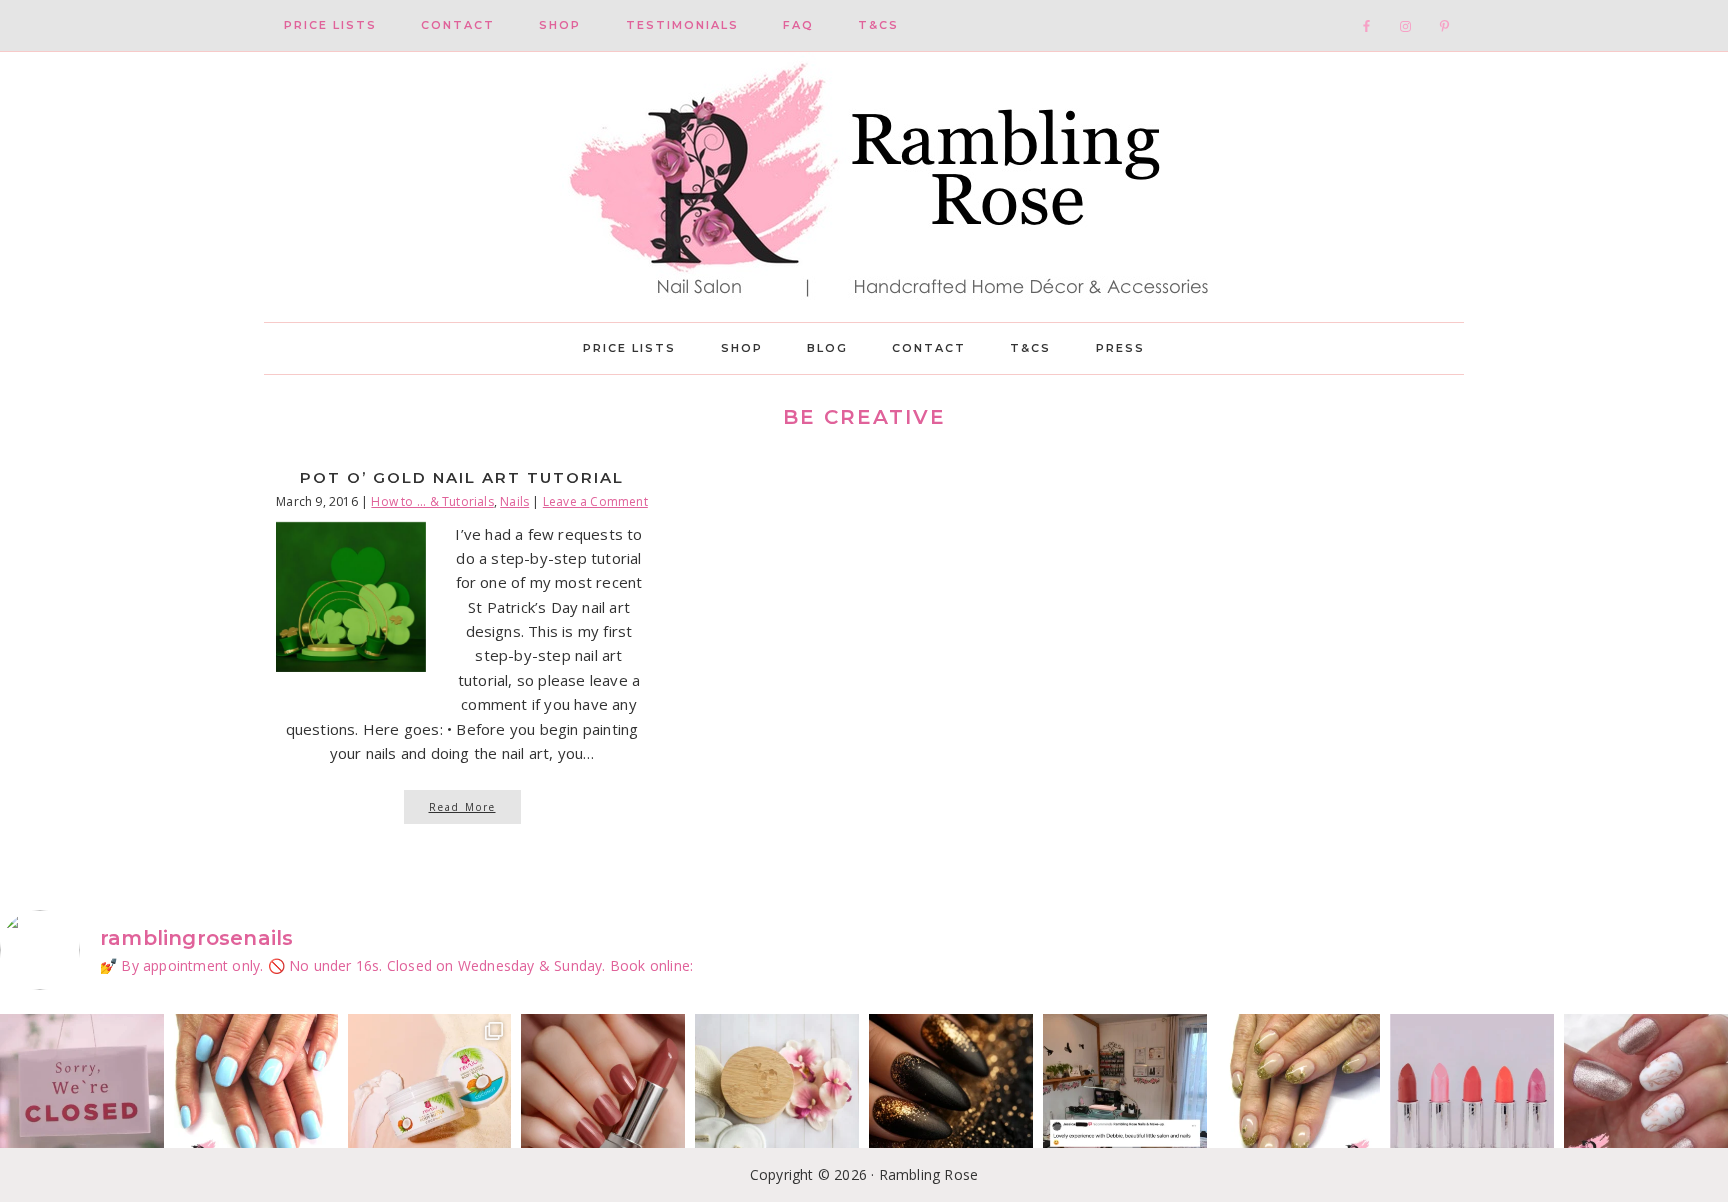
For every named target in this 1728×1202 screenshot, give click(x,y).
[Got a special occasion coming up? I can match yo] (603, 1096)
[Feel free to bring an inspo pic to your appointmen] (951, 1096)
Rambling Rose (864, 187)
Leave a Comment (595, 501)
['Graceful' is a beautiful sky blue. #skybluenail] (256, 1096)
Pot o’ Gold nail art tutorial (462, 477)
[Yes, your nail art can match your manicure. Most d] (1646, 1096)
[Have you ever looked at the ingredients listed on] (777, 1096)
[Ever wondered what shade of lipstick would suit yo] (1472, 1096)
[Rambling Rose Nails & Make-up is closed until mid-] (82, 1096)
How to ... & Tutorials (432, 501)
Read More (462, 807)
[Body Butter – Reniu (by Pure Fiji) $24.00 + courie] (430, 1096)
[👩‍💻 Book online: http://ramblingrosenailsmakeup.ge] (1125, 1096)
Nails (514, 501)
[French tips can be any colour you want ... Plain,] (1299, 1096)
